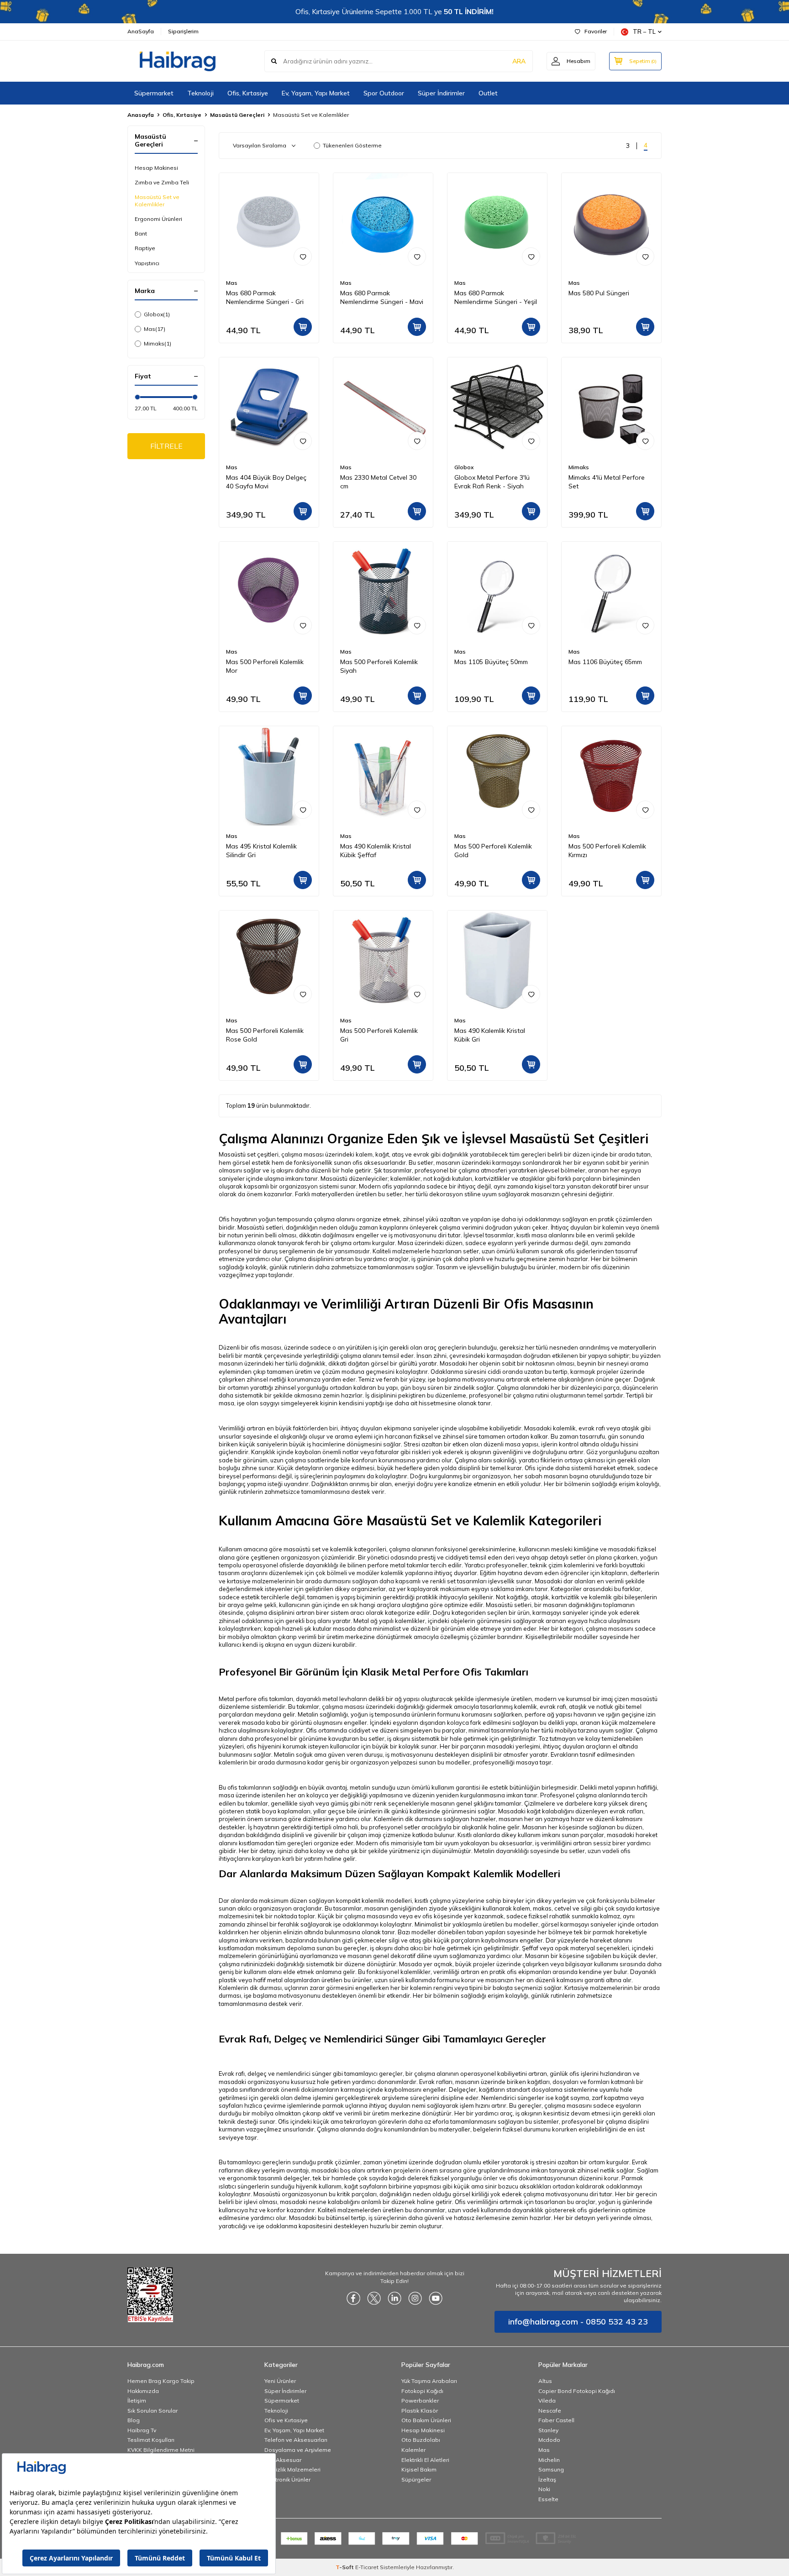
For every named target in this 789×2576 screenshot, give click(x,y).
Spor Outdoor (384, 93)
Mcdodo (549, 2440)
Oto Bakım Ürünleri (426, 2420)
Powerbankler (420, 2401)
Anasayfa (141, 115)
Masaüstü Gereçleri (237, 115)
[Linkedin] (394, 2299)
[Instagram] (415, 2299)
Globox (157, 314)
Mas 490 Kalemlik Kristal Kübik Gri (490, 1035)
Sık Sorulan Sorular (153, 2411)
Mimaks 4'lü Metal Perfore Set (607, 482)
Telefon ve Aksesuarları (296, 2440)
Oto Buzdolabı (421, 2440)
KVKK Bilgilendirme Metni (161, 2450)
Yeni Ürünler (280, 2381)
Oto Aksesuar (283, 2460)
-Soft (345, 2567)
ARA (519, 61)
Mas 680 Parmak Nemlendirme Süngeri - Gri (265, 297)
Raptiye (145, 248)
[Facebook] (353, 2299)
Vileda (547, 2401)
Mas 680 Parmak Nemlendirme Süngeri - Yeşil (496, 297)
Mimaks (158, 343)
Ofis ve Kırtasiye (286, 2420)
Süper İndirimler (441, 93)
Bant (141, 233)
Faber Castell (556, 2420)
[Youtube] (436, 2299)
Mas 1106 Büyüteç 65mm (605, 662)
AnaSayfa (141, 31)
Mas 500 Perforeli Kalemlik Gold (493, 851)
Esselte (548, 2499)
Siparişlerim (183, 31)
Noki (544, 2489)
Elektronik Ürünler (287, 2479)
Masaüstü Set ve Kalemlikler (157, 201)
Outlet (488, 93)
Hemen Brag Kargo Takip (161, 2381)
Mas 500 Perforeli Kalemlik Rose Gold (265, 1035)
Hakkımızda (143, 2391)
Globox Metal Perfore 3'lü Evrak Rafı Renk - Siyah (492, 482)
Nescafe (550, 2411)
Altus (545, 2381)
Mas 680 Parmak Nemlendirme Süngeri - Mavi (382, 297)
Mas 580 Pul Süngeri (599, 293)
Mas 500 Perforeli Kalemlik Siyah (379, 666)
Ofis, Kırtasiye (248, 93)
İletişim (137, 2401)
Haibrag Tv (142, 2430)
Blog (134, 2420)
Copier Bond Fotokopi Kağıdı (577, 2391)
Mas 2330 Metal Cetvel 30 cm (378, 482)
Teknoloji (200, 93)
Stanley (548, 2430)
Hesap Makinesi (156, 168)
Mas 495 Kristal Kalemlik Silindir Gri (261, 851)
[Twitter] (374, 2299)
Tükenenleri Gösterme (352, 145)
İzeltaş (547, 2479)
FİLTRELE (166, 446)
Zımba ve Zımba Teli (162, 182)
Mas (155, 329)
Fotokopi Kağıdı (422, 2391)
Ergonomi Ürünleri (158, 219)
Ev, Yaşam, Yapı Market (316, 93)
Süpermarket (154, 93)
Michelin (549, 2460)
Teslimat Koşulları (151, 2440)
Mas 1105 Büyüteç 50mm (491, 662)
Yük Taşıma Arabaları (429, 2381)
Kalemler (413, 2450)
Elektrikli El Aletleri (425, 2460)
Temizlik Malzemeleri (292, 2469)
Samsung (551, 2469)
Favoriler (596, 31)
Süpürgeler (416, 2479)
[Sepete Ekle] (303, 327)
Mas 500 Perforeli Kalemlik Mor (265, 666)
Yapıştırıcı (147, 263)
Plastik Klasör (420, 2411)
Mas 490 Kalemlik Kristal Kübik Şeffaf (376, 851)
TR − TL (644, 31)
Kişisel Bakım (419, 2469)
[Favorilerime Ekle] (303, 257)
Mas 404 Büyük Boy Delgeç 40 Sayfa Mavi (266, 482)
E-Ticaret (367, 2567)
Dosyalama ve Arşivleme (298, 2450)
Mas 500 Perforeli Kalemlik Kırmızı (607, 851)
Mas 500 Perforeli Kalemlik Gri (379, 1035)
